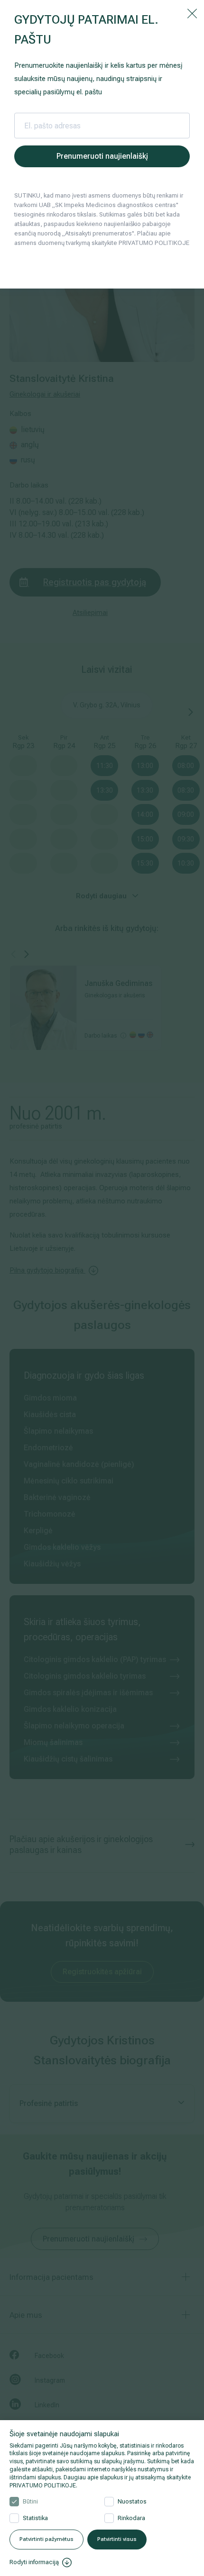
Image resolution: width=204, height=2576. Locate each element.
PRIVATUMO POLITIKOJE (43, 2486)
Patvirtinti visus (117, 2539)
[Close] (192, 13)
